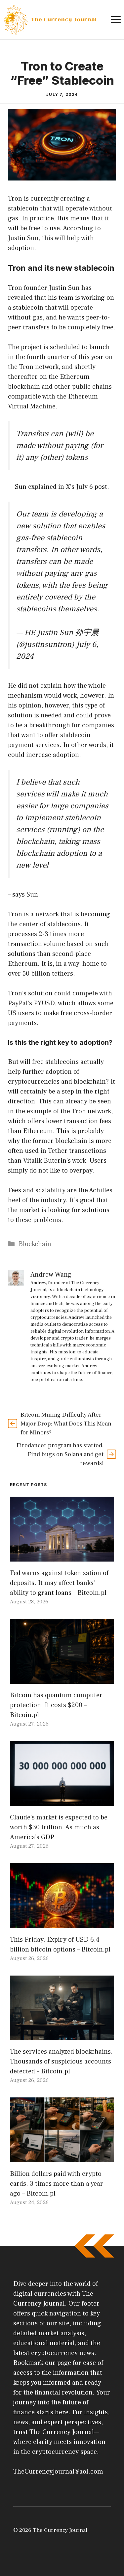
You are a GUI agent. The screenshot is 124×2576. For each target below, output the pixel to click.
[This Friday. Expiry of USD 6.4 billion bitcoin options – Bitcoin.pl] (62, 1923)
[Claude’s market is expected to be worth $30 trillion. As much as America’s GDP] (62, 1801)
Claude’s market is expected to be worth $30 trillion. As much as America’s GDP (59, 1827)
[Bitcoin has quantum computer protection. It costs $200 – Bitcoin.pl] (62, 1679)
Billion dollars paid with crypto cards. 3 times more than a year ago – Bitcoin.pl (57, 2184)
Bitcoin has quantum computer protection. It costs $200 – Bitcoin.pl (56, 1705)
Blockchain (35, 1244)
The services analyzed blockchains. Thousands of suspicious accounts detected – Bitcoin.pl (61, 2062)
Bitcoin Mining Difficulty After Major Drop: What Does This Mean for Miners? (66, 1424)
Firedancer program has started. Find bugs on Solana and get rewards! (60, 1454)
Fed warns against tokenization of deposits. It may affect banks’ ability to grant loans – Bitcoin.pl (59, 1583)
